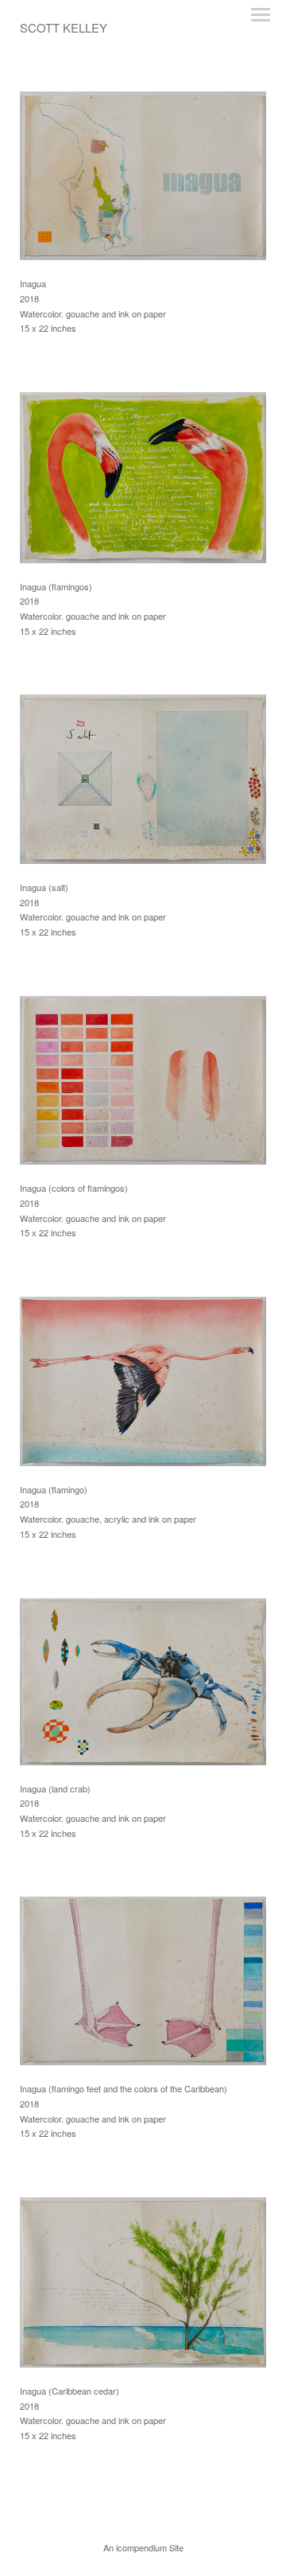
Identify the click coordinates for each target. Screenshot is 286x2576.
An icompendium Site (143, 2547)
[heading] (64, 28)
